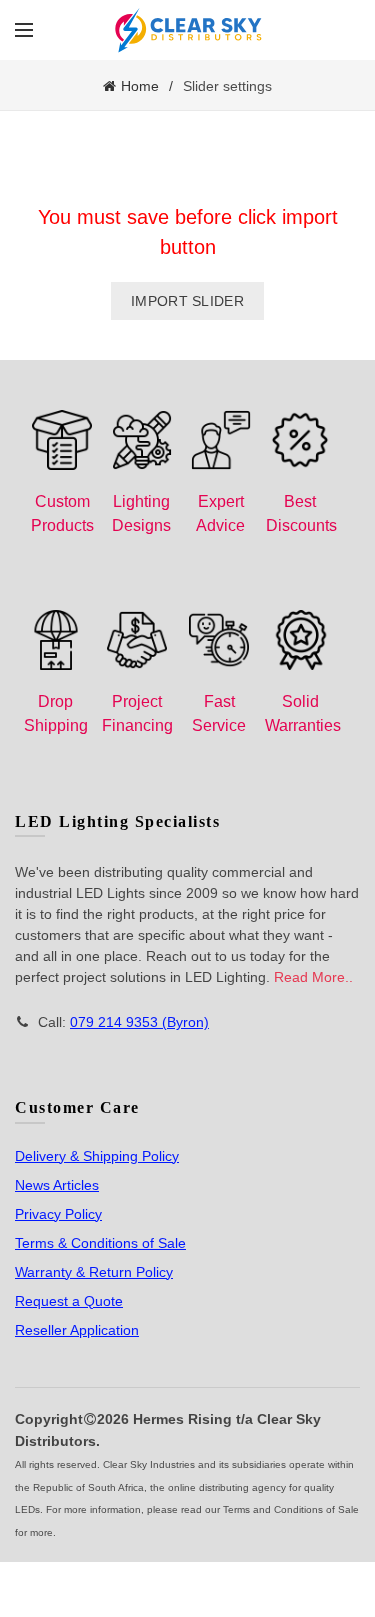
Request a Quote (69, 1301)
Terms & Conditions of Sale (100, 1243)
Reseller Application (77, 1330)
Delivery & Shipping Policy (97, 1156)
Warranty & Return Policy (94, 1272)
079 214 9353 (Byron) (139, 1022)
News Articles (57, 1185)
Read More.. (313, 977)
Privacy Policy (58, 1214)
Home (140, 86)
